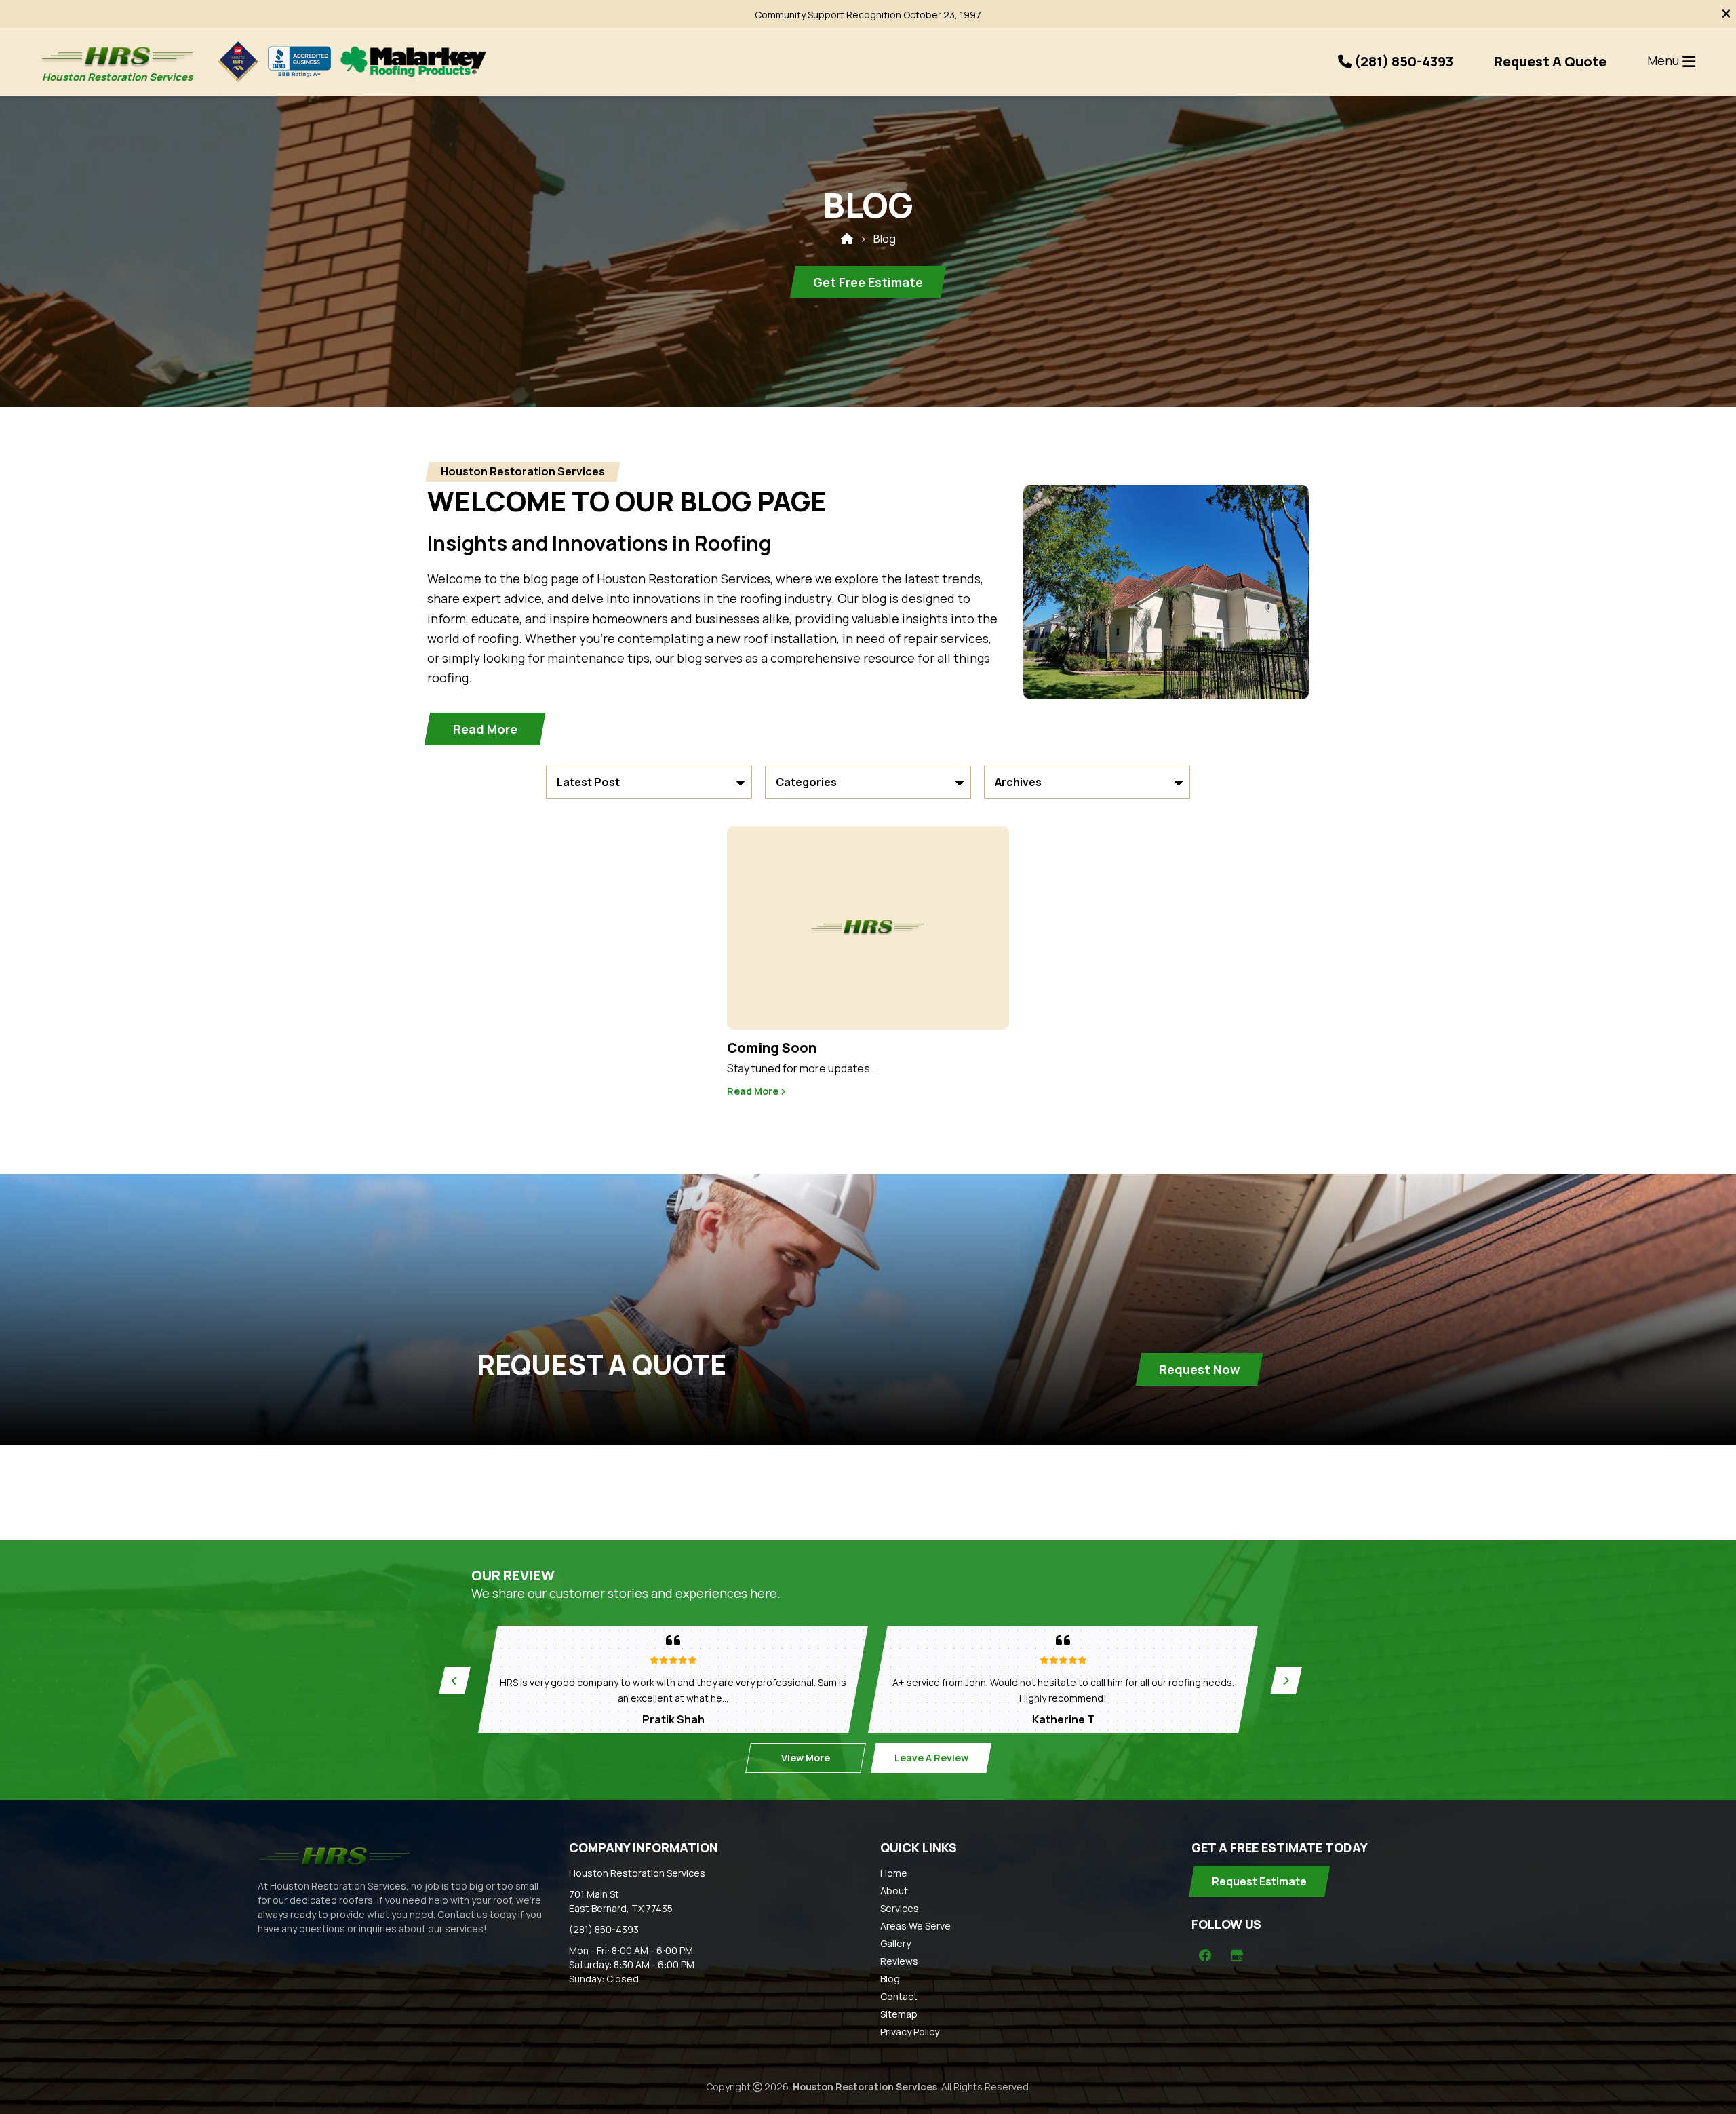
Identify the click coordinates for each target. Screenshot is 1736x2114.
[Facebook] (1205, 1955)
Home (894, 1873)
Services (900, 1908)
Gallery (895, 1943)
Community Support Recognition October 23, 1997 (868, 15)
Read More (754, 1091)
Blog (890, 1979)
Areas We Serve (915, 1926)
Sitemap (899, 2014)
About (894, 1891)
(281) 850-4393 (604, 1929)
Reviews (899, 1961)
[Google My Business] (1237, 1955)
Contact (899, 1996)
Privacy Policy (910, 2032)
